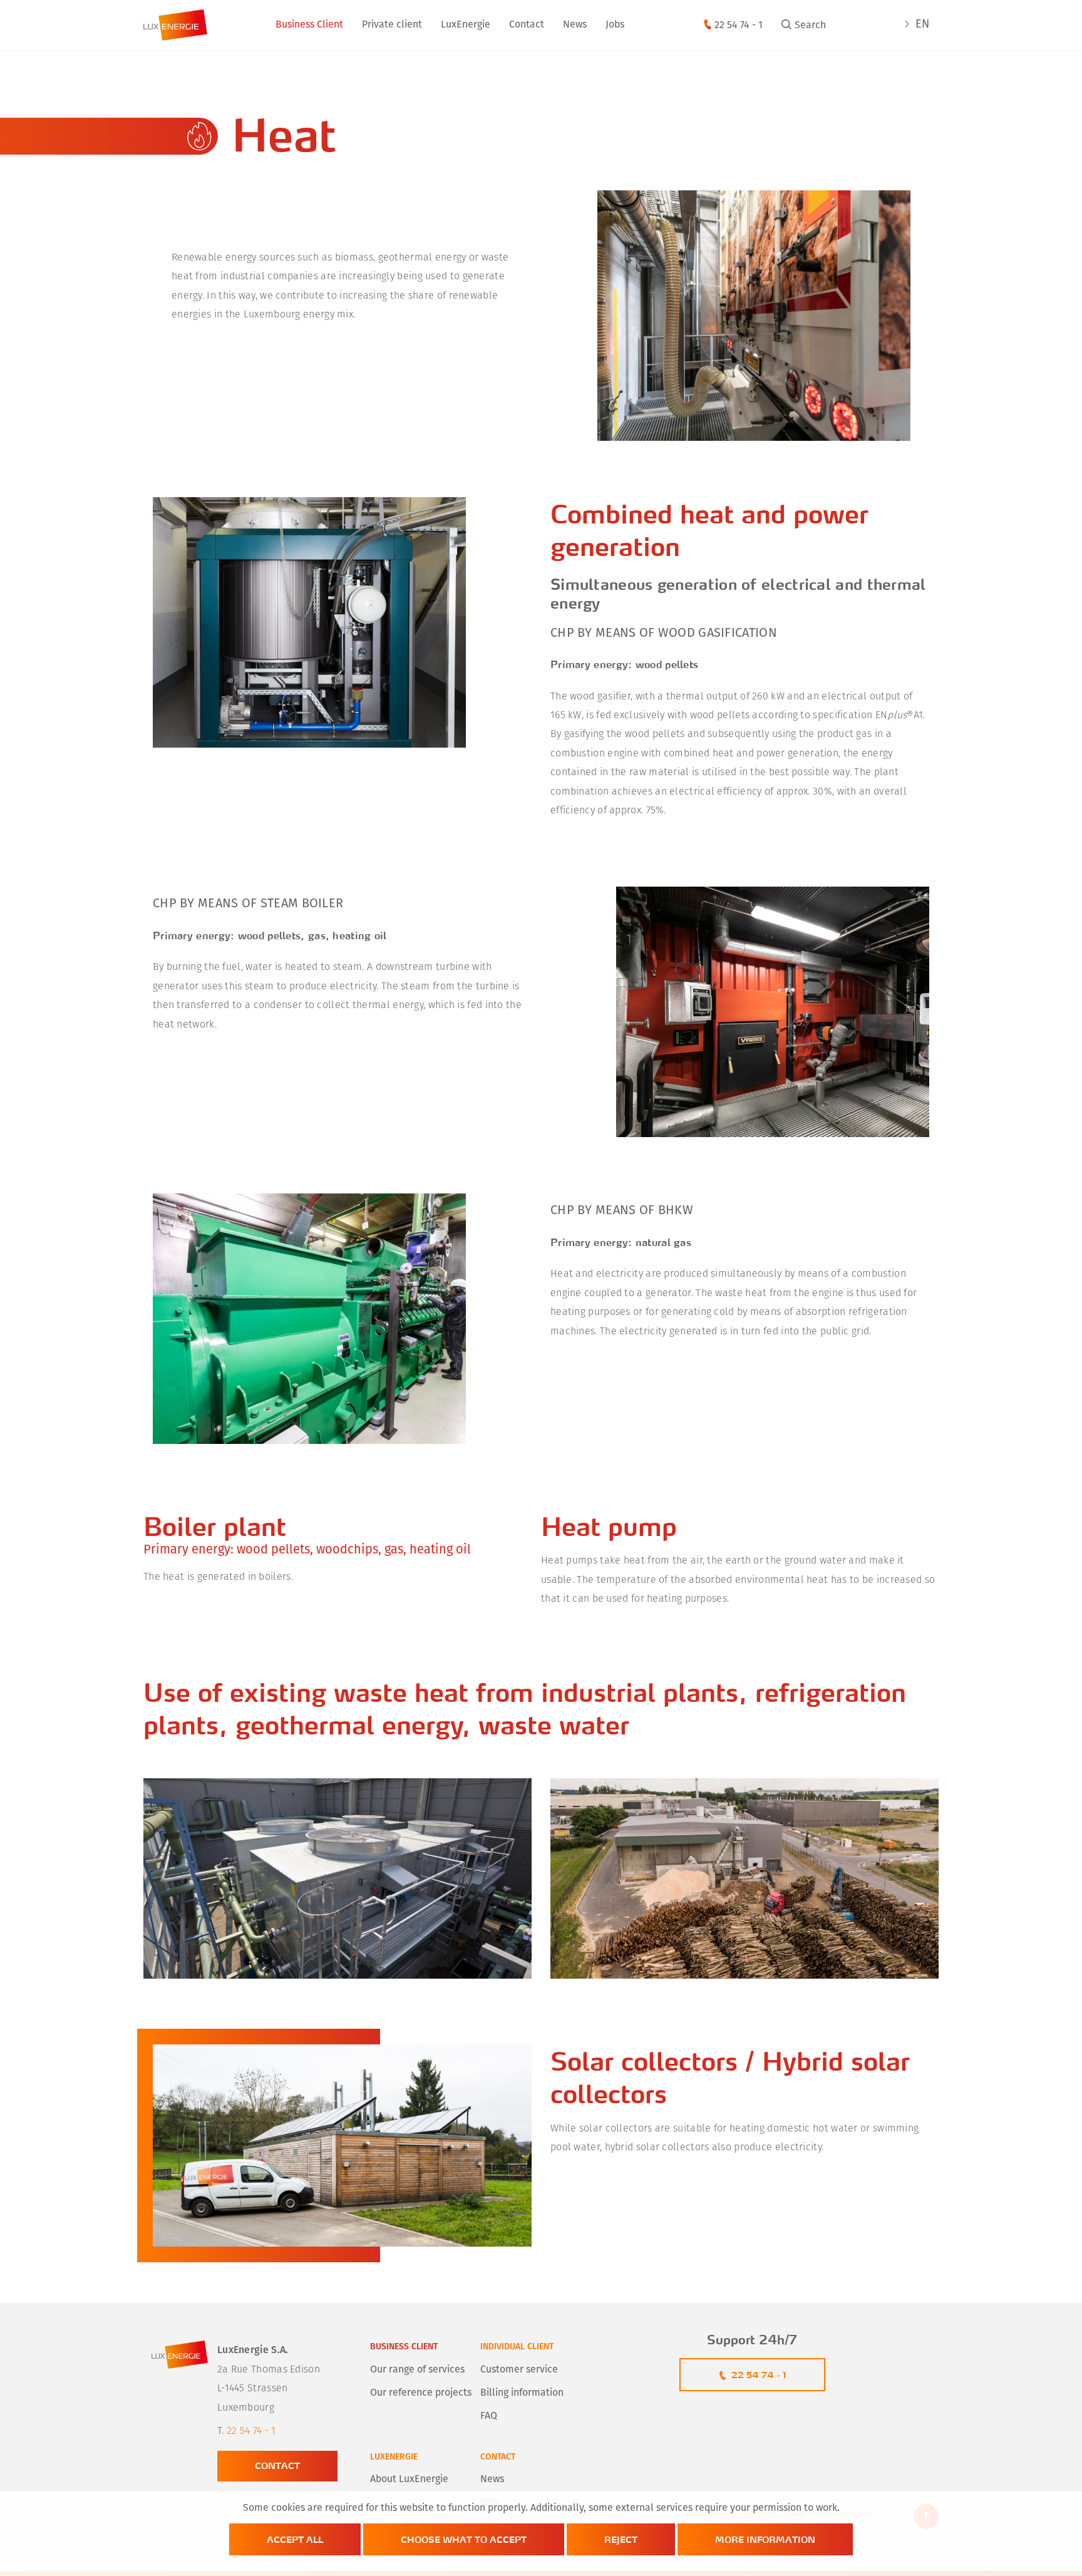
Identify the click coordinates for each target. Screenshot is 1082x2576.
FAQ (489, 2416)
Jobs (615, 25)
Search (810, 26)
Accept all (295, 2539)
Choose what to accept (464, 2539)
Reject (621, 2539)
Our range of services (417, 2370)
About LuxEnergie (409, 2480)
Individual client (517, 2347)
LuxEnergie (466, 25)
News (575, 25)
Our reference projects (421, 2393)
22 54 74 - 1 (739, 26)
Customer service (519, 2370)
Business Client (309, 25)
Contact (527, 25)
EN (922, 25)
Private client (392, 25)
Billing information (522, 2393)
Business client (404, 2347)
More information (765, 2539)
